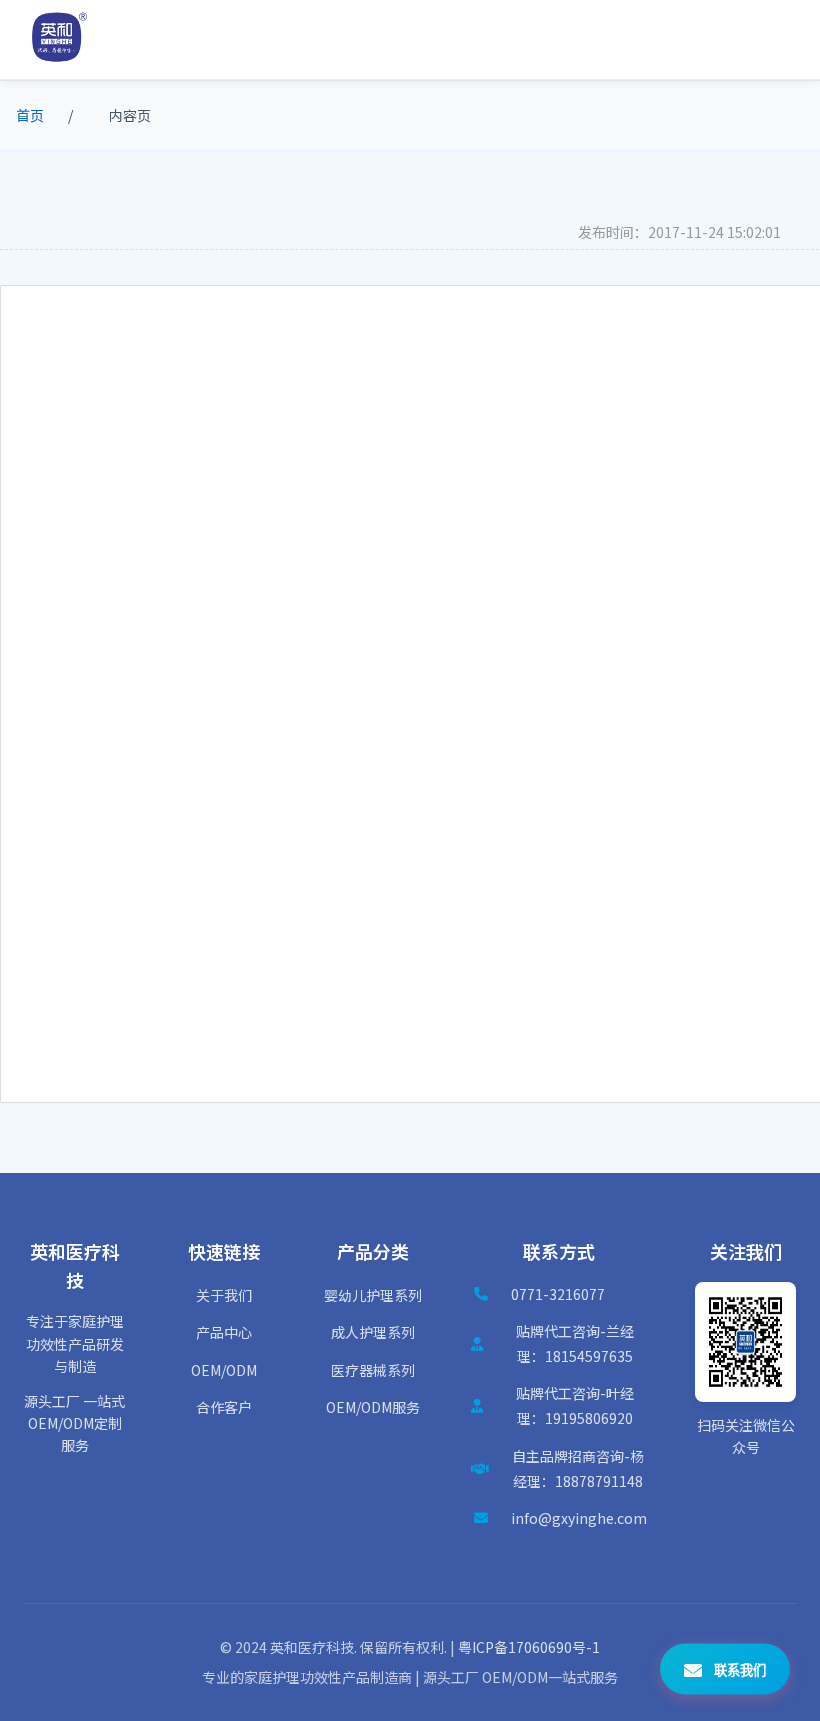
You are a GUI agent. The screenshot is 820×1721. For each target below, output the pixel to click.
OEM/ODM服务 (373, 1407)
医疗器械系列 (373, 1370)
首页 (30, 115)
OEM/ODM (224, 1370)
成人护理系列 (373, 1332)
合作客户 (224, 1407)
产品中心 (224, 1332)
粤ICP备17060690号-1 (529, 1647)
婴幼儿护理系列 (373, 1295)
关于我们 (224, 1295)
